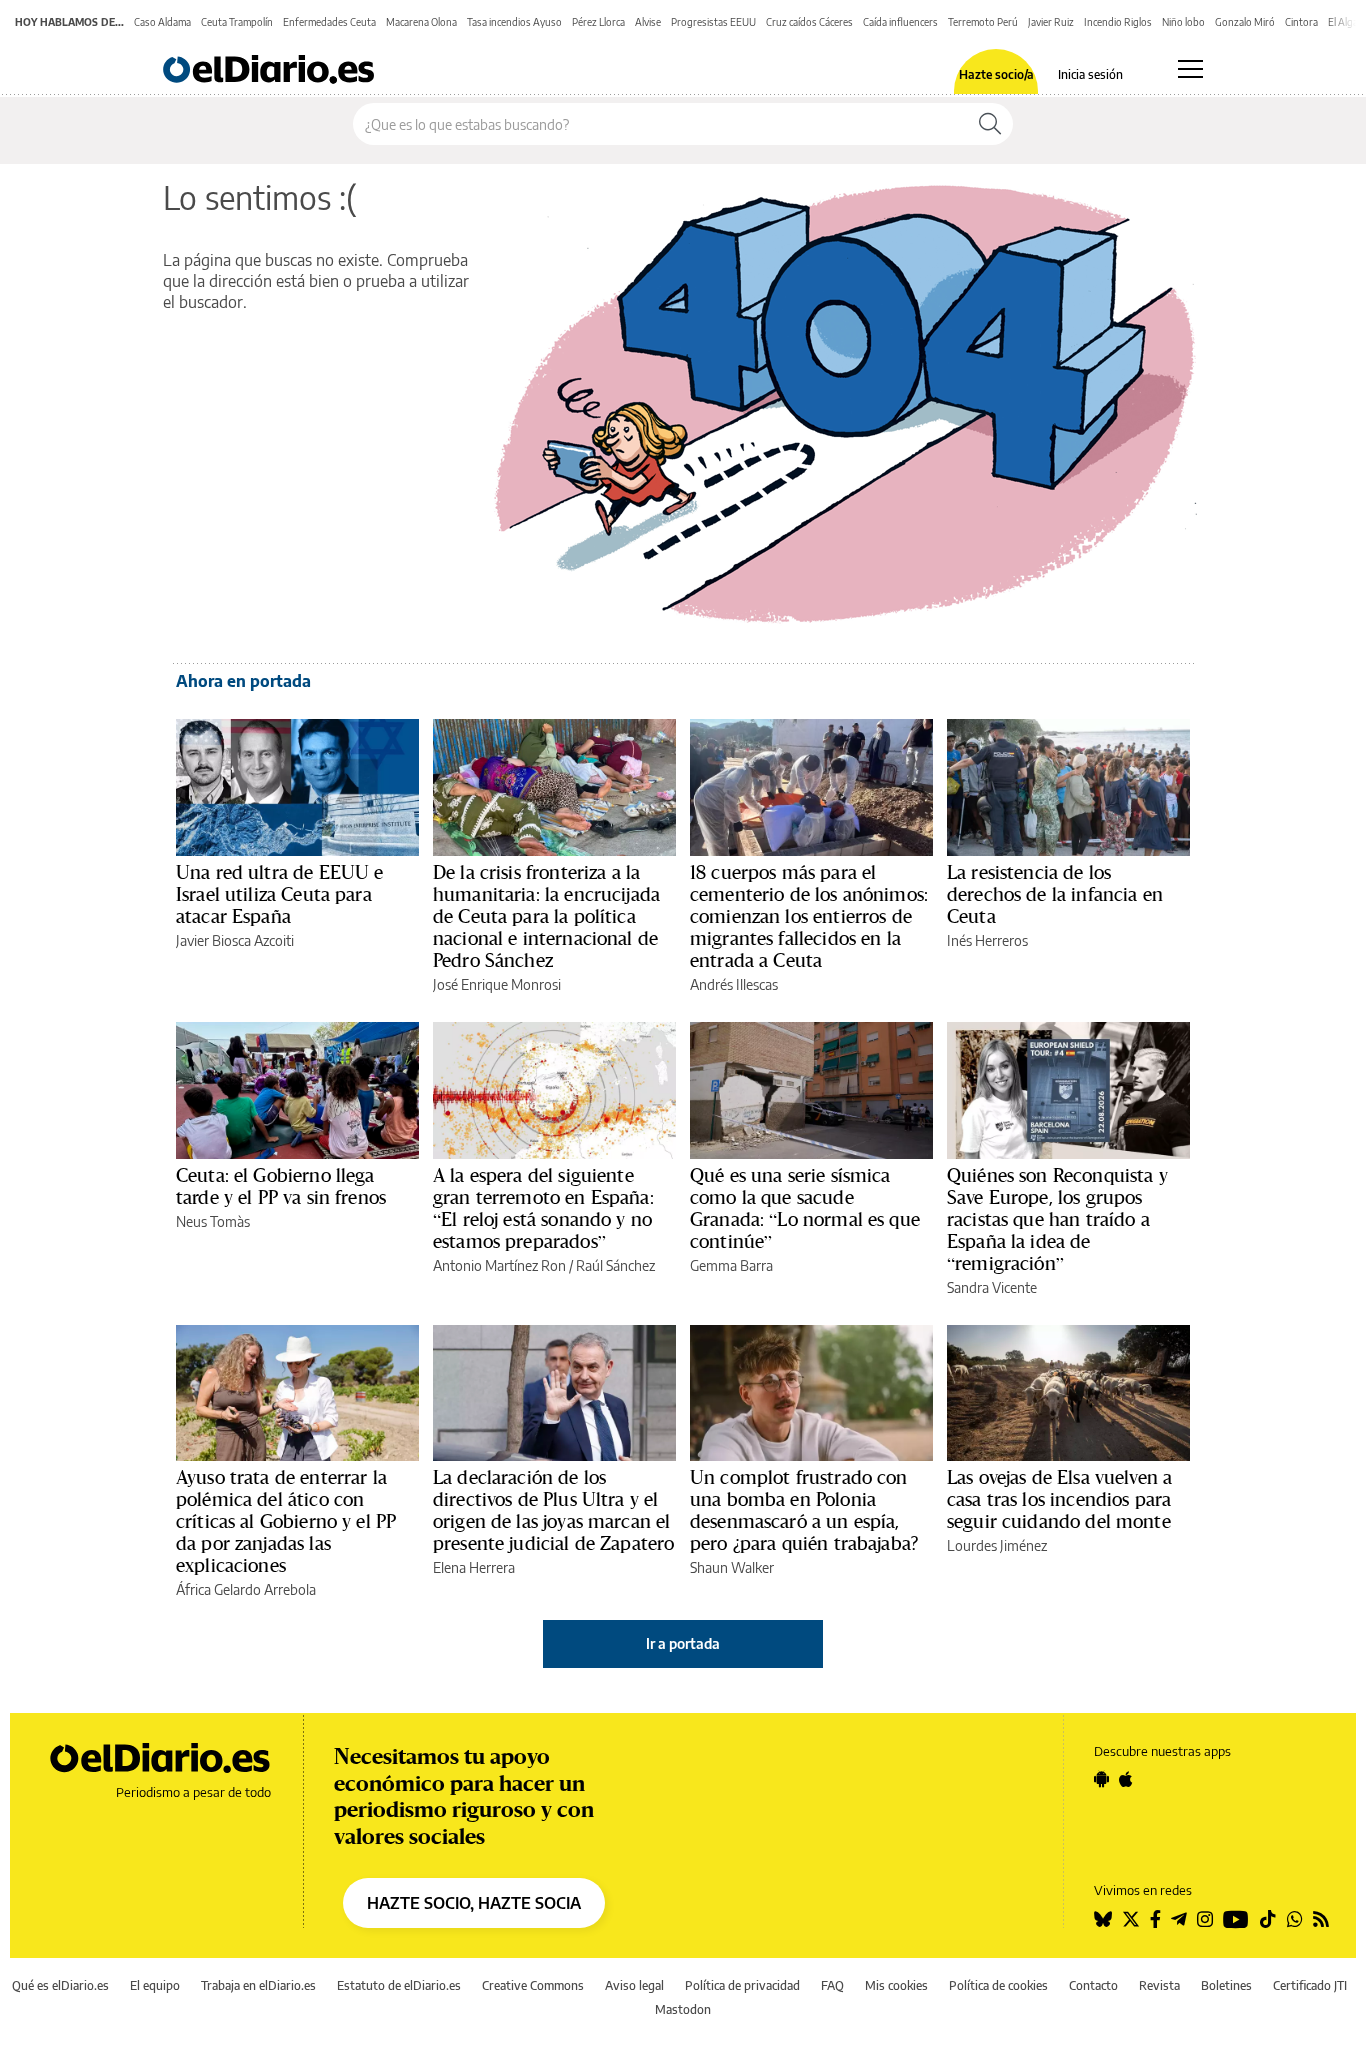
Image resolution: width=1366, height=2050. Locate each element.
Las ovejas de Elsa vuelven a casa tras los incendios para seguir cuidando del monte (1059, 1499)
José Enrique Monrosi (497, 984)
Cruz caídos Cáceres (809, 22)
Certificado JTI (1310, 1985)
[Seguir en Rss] (1321, 1919)
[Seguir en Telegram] (1179, 1919)
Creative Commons (533, 1985)
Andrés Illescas (734, 984)
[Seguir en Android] (1101, 1779)
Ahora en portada (243, 681)
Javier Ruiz (1051, 22)
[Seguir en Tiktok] (1268, 1919)
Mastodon (683, 2009)
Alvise (648, 22)
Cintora (1301, 22)
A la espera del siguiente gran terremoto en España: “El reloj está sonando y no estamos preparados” (543, 1208)
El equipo (155, 1985)
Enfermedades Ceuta (329, 22)
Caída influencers (900, 22)
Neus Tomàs (213, 1221)
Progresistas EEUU (713, 22)
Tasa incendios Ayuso (514, 22)
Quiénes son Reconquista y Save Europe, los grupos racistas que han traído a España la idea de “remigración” (1057, 1219)
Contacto (1093, 1985)
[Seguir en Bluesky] (1103, 1919)
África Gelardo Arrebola (246, 1589)
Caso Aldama (162, 22)
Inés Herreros (987, 940)
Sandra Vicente (992, 1287)
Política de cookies (998, 1985)
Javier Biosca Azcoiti (235, 940)
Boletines (1226, 1985)
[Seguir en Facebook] (1155, 1919)
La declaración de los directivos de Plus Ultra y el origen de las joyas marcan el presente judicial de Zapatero (553, 1510)
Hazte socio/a (996, 75)
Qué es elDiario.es (60, 1985)
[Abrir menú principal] (1190, 69)
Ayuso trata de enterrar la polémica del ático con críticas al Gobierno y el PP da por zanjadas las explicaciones (286, 1521)
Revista (1159, 1985)
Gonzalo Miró (1245, 22)
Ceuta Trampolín (237, 22)
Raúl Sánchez (615, 1265)
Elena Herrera (474, 1567)
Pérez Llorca (598, 22)
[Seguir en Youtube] (1236, 1919)
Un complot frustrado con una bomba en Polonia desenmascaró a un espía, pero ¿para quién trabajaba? (804, 1510)
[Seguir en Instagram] (1205, 1919)
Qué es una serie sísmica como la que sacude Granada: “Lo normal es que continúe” (805, 1208)
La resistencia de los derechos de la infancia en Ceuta (1055, 894)
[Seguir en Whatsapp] (1295, 1919)
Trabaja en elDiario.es (258, 1985)
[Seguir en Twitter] (1131, 1919)
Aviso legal (634, 1985)
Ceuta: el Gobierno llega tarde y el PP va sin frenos (281, 1186)
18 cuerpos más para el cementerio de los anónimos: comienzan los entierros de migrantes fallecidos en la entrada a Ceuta (809, 916)
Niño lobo (1183, 22)
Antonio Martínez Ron (499, 1265)
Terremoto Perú (983, 22)
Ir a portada (683, 1643)
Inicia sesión (1090, 75)
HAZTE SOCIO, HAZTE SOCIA (474, 1903)
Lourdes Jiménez (997, 1545)
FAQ (832, 1985)
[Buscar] (990, 124)
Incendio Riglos (1118, 22)
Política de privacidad (742, 1985)
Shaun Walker (732, 1567)
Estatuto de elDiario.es (399, 1985)
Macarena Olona (421, 22)
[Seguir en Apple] (1126, 1779)
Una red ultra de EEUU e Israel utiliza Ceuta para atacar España (279, 894)
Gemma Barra (731, 1265)
